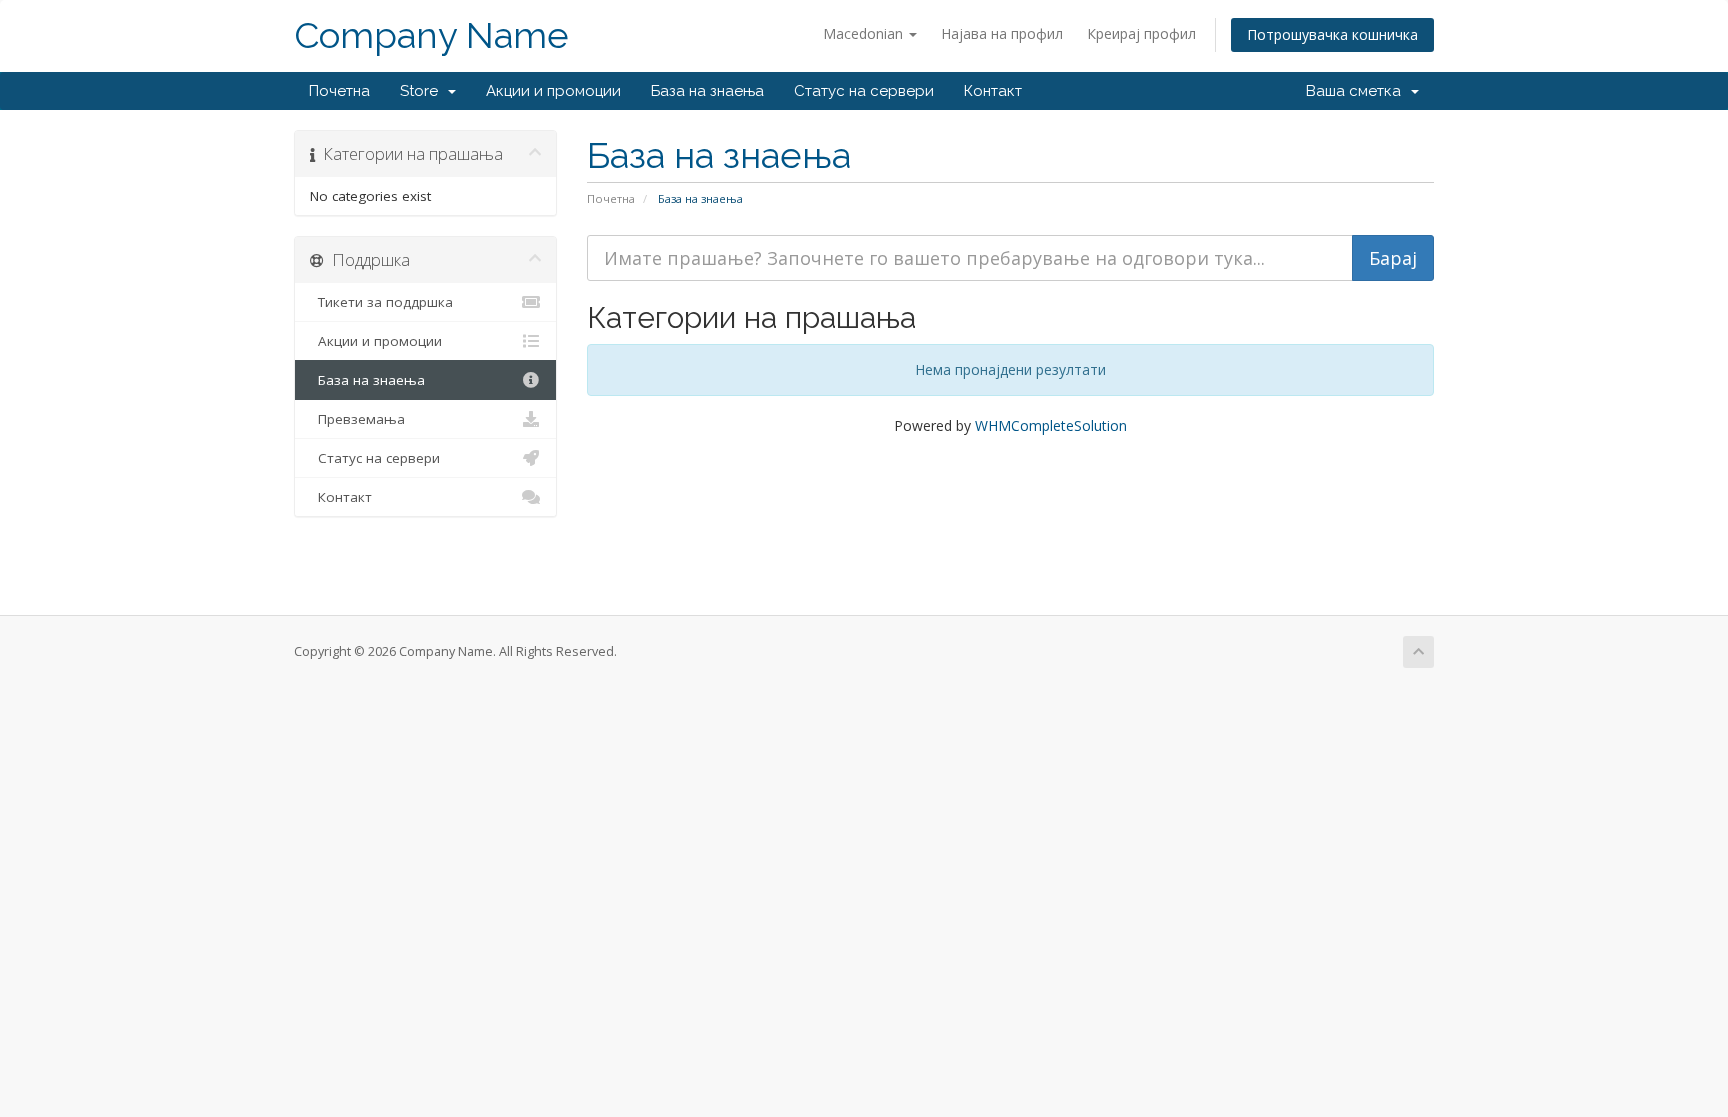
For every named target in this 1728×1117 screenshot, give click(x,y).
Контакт (993, 91)
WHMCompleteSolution (1051, 425)
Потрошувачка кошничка (1332, 34)
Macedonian (865, 33)
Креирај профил (1141, 33)
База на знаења (707, 91)
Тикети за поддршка (381, 302)
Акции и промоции (553, 91)
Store (423, 91)
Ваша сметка (1357, 91)
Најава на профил (1002, 33)
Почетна (339, 91)
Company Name (431, 35)
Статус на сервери (864, 91)
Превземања (357, 419)
